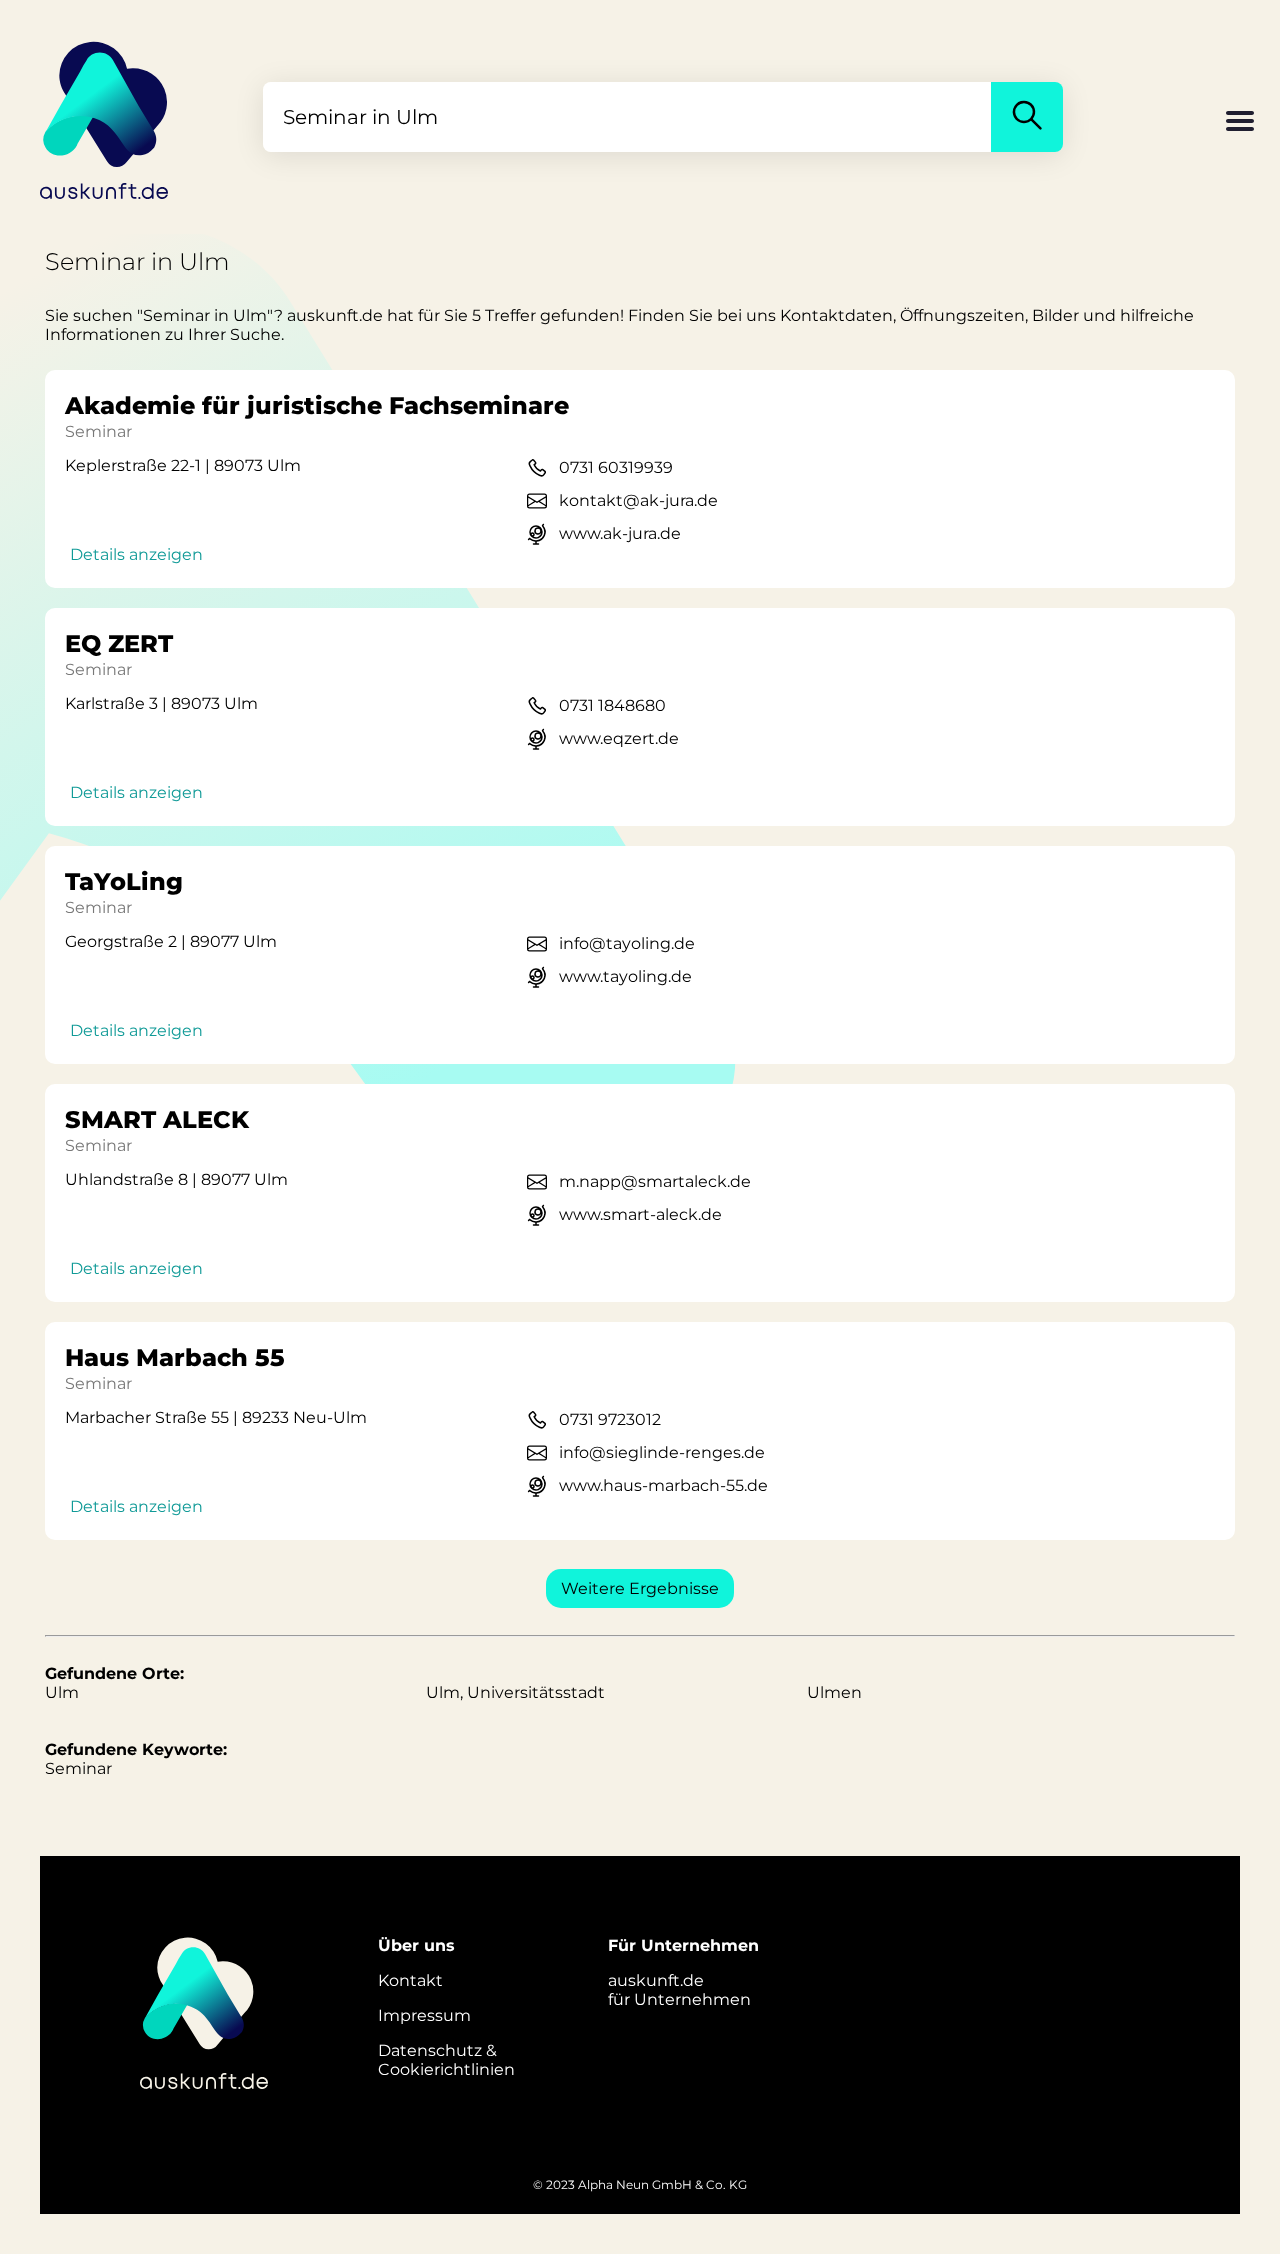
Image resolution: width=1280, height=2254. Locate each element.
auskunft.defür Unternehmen (679, 1990)
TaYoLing (124, 881)
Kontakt (410, 1980)
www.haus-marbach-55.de (663, 1485)
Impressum (424, 2015)
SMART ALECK (157, 1119)
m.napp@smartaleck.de (655, 1181)
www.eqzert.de (619, 738)
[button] (1240, 123)
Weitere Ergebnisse (640, 1588)
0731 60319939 (616, 467)
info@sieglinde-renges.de (662, 1452)
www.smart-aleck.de (640, 1214)
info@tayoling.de (627, 943)
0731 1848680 (612, 705)
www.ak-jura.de (620, 533)
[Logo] (105, 117)
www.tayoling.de (625, 976)
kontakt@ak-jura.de (638, 500)
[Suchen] (1027, 117)
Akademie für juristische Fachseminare (317, 405)
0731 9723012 (610, 1419)
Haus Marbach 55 (175, 1357)
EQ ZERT (119, 643)
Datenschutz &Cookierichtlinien (446, 2060)
